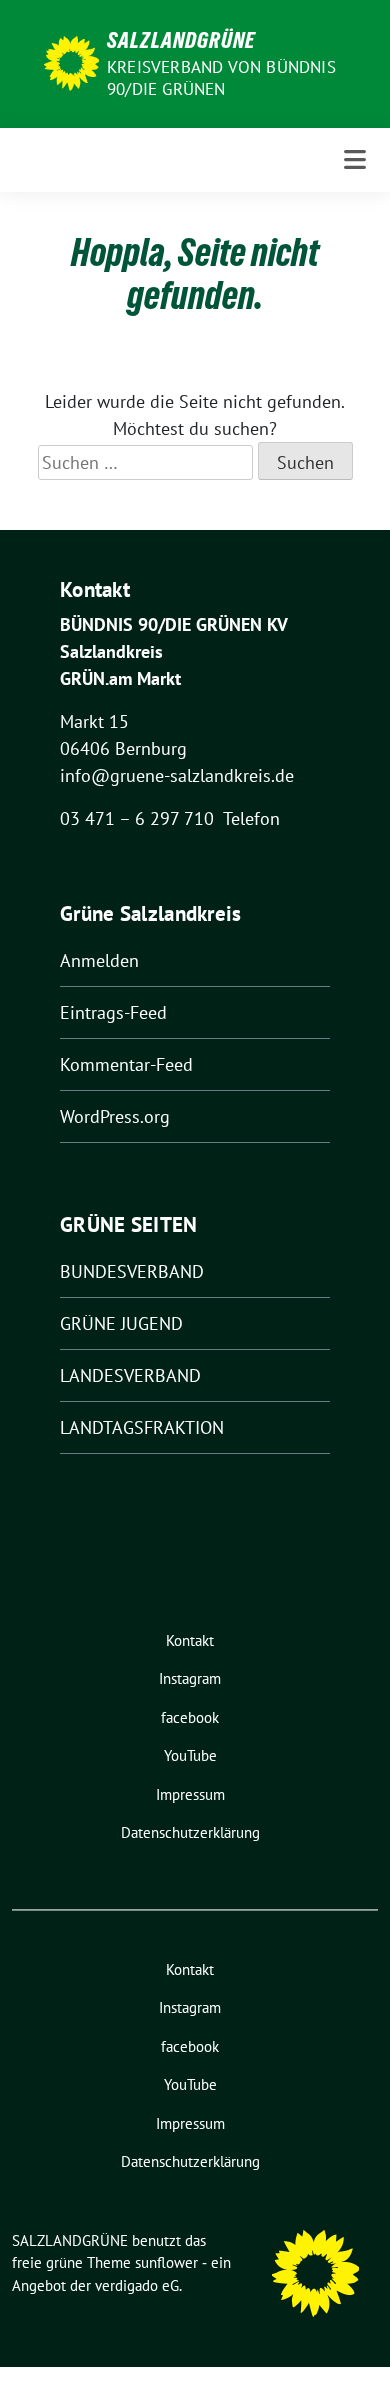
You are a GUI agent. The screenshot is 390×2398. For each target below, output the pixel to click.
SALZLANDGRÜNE (181, 40)
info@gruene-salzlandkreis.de (177, 775)
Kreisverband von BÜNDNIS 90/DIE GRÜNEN (221, 78)
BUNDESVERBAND (132, 1271)
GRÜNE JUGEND (121, 1323)
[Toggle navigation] (355, 160)
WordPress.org (115, 1116)
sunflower (166, 2262)
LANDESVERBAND (130, 1375)
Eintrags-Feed (113, 1012)
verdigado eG (137, 2285)
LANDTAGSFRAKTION (142, 1427)
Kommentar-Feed (126, 1064)
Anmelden (99, 960)
